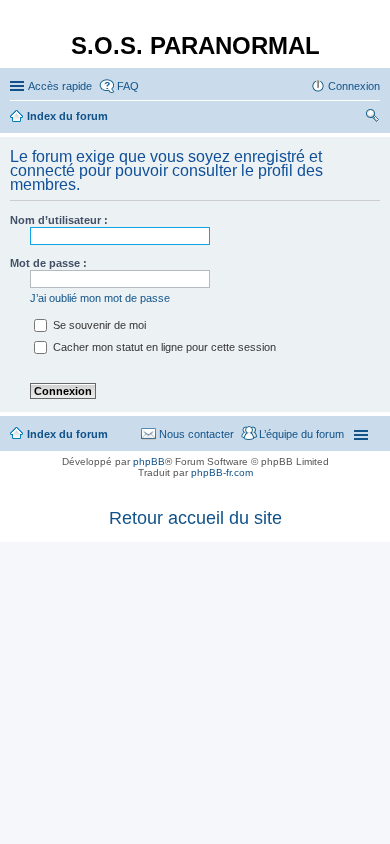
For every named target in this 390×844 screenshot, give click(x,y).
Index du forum (67, 434)
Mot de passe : (48, 263)
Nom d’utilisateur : (59, 220)
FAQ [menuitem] (128, 86)
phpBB (149, 461)
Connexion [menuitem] (354, 86)
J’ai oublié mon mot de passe (100, 298)
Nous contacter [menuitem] (196, 434)
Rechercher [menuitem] (372, 118)
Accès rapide (60, 86)
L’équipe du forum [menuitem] (301, 434)
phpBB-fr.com (222, 472)
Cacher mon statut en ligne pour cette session (163, 347)
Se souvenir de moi (98, 325)
